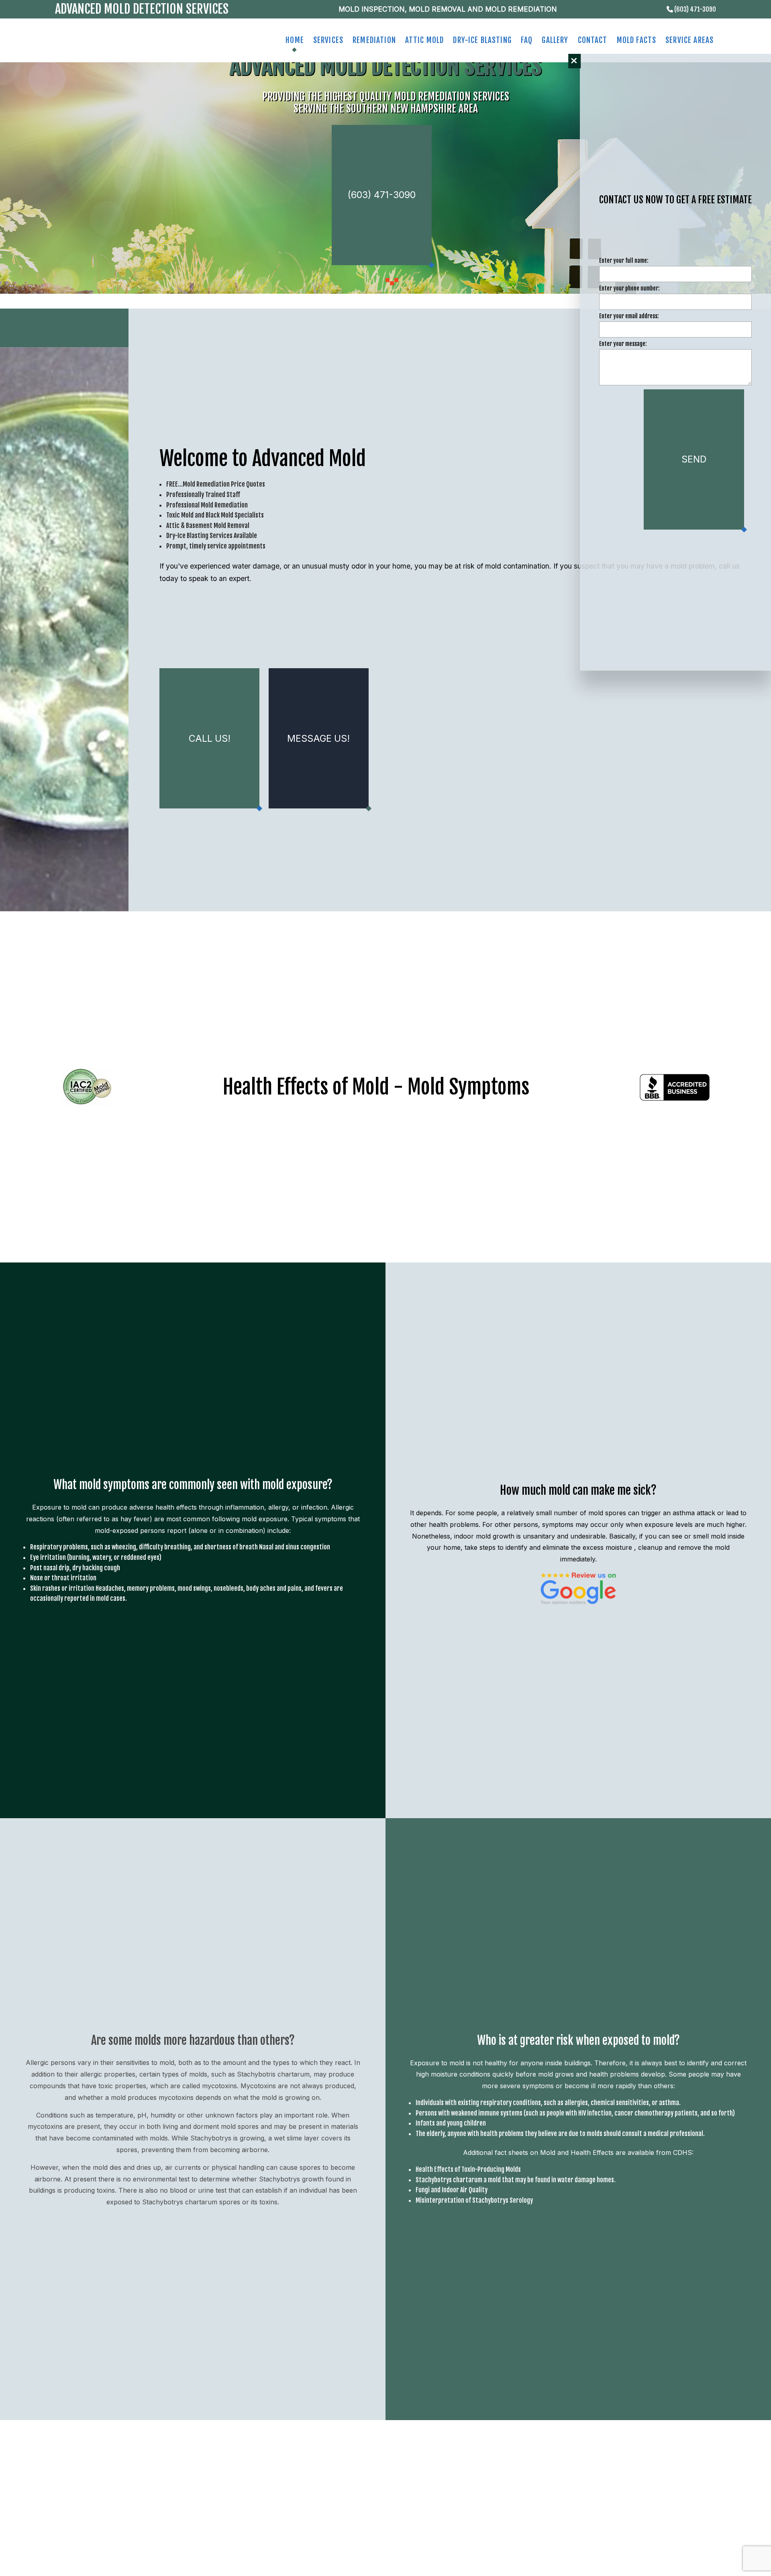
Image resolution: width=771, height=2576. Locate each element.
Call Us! (210, 739)
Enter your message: (623, 345)
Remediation (374, 40)
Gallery (555, 40)
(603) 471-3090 (695, 9)
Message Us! (318, 739)
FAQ (527, 40)
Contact (593, 40)
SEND (694, 460)
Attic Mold (425, 40)
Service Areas (689, 40)
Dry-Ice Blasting (482, 40)
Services (328, 40)
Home (295, 40)
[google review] (578, 1588)
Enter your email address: (629, 317)
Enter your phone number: (629, 289)
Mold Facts (637, 40)
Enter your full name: (624, 261)
